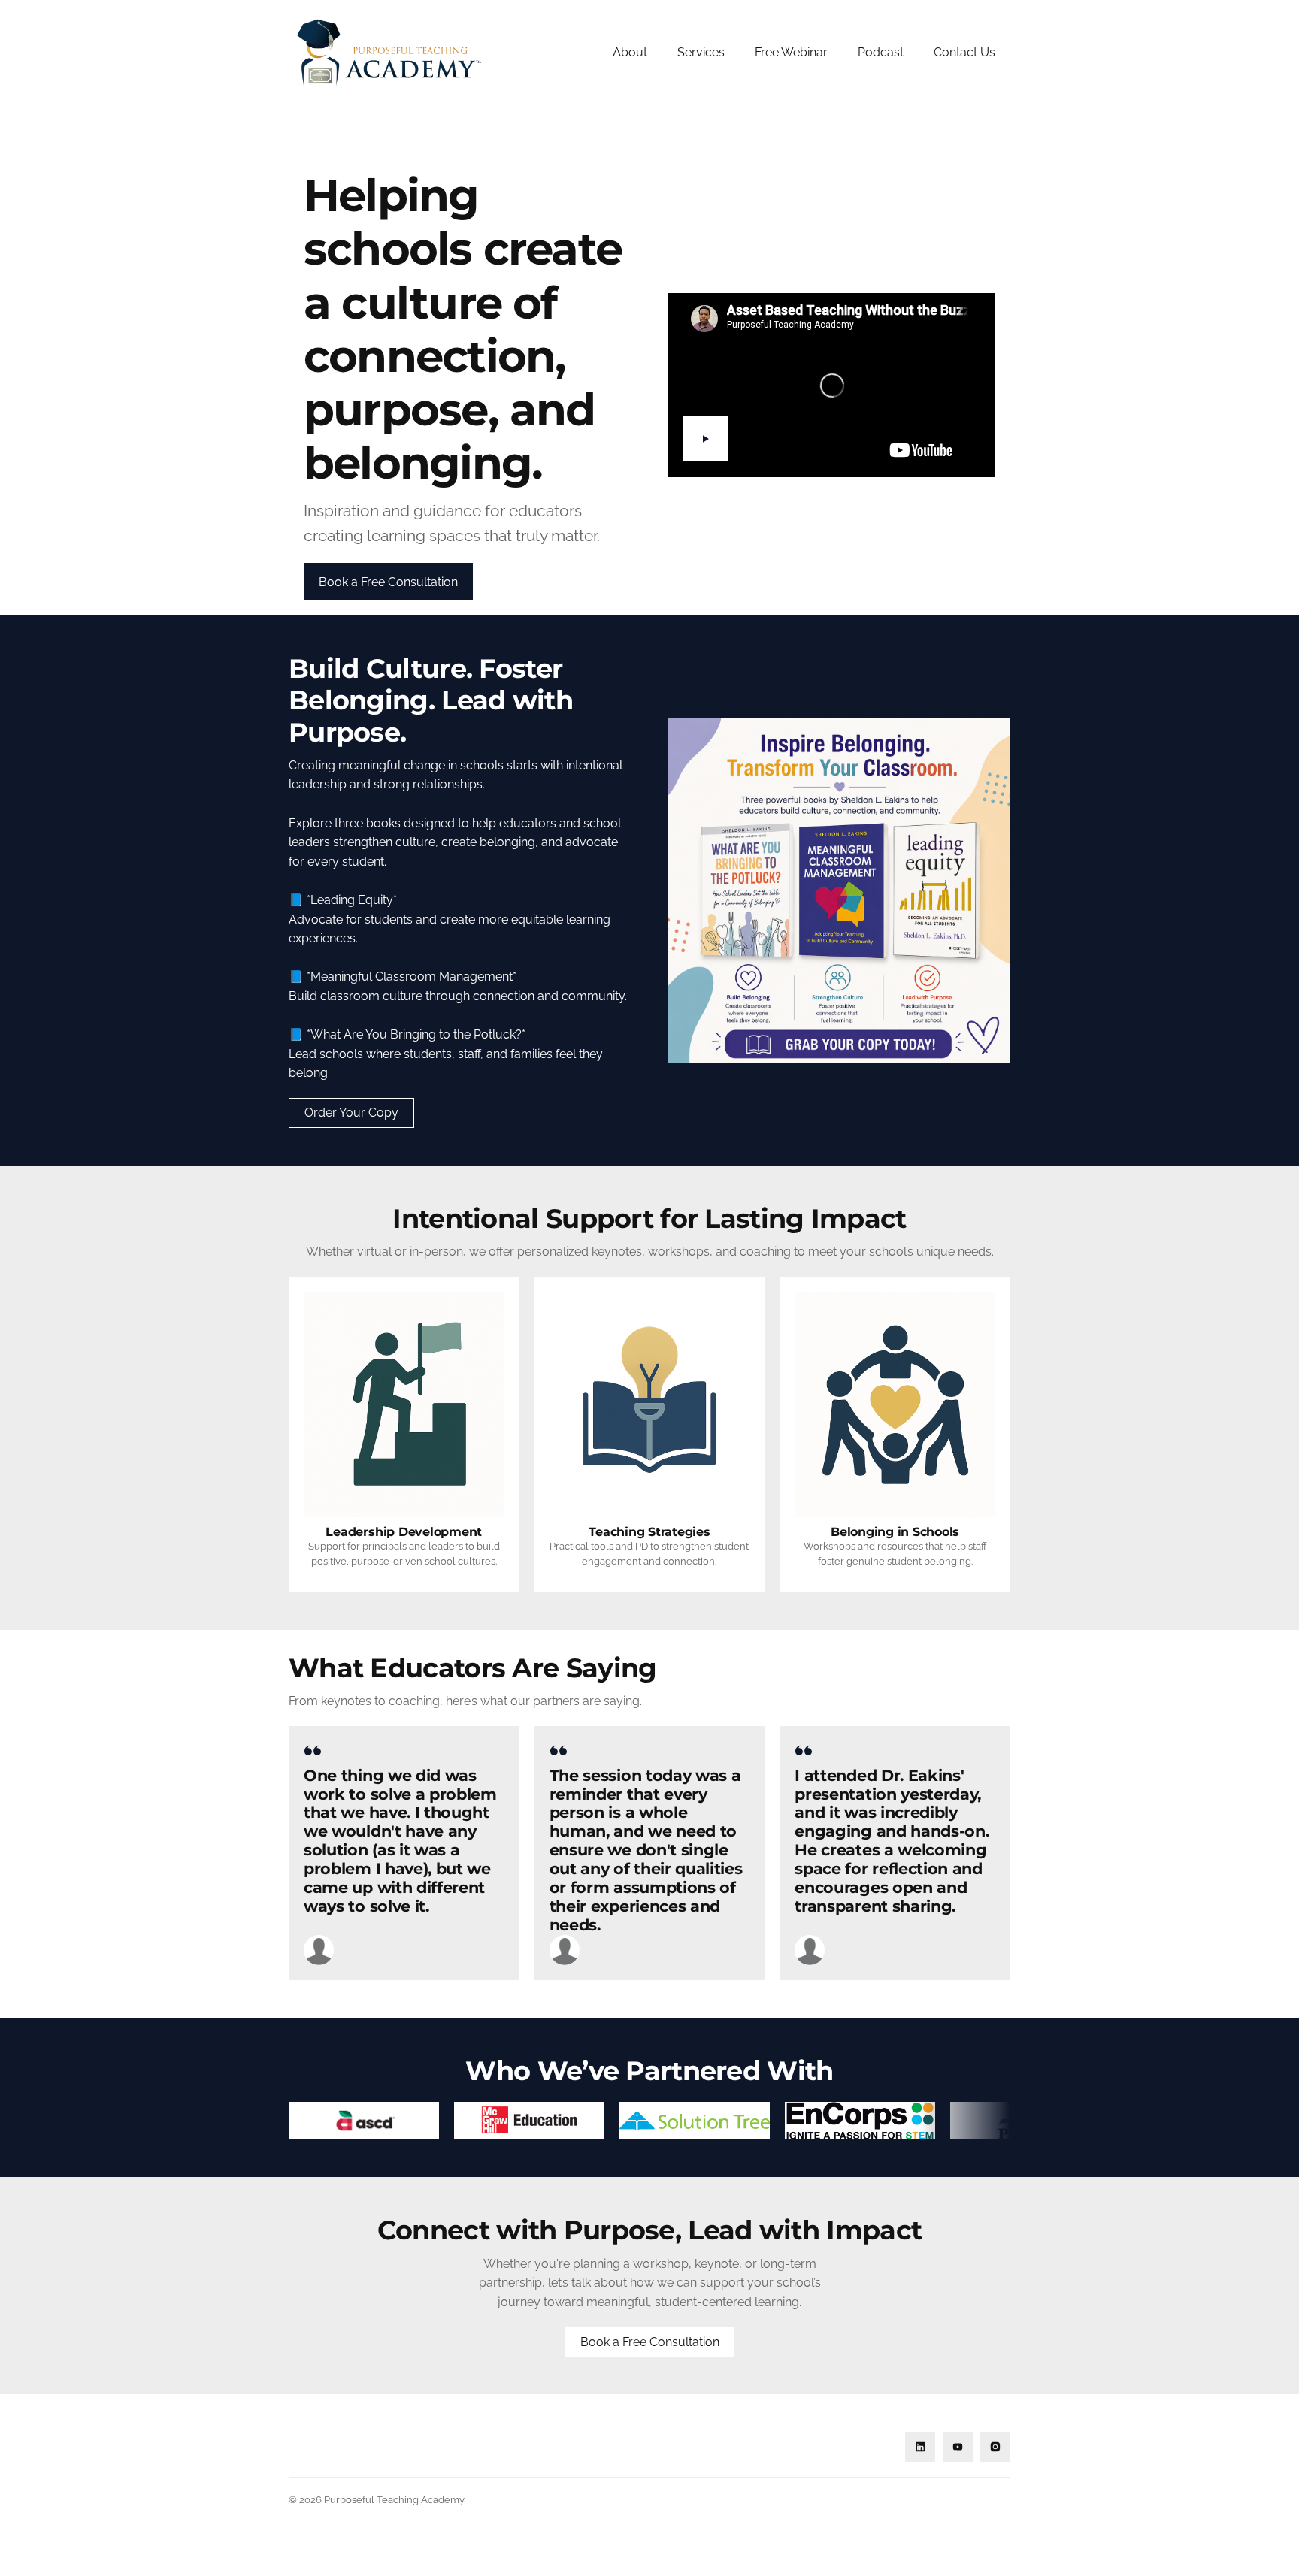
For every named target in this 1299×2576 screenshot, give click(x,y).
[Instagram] (995, 2447)
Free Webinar (791, 52)
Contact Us (964, 52)
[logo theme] (364, 2121)
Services (701, 52)
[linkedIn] (920, 2447)
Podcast (881, 52)
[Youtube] (958, 2447)
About (630, 52)
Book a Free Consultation (650, 2342)
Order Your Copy (351, 1113)
